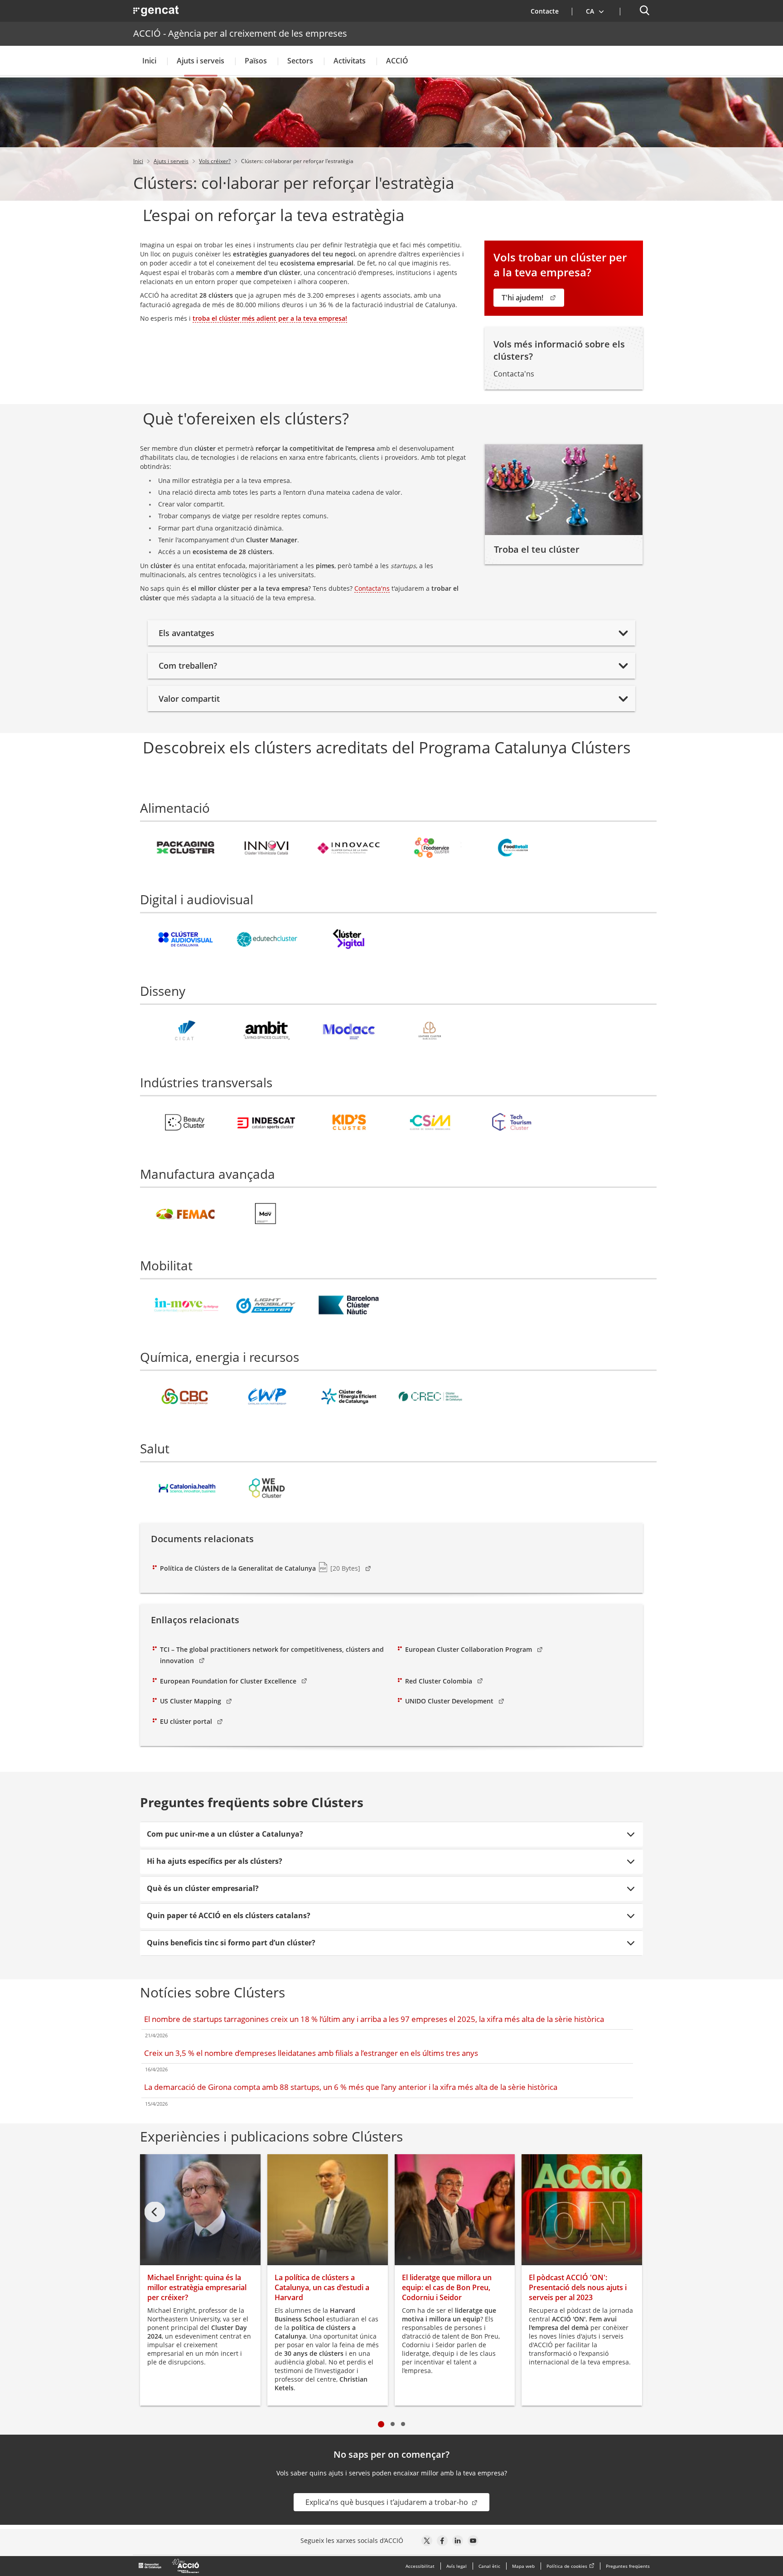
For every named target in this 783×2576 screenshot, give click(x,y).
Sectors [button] (300, 61)
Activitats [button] (350, 61)
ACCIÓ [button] (397, 61)
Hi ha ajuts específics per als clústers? (215, 1861)
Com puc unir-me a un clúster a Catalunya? (225, 1834)
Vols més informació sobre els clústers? (559, 350)
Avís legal (457, 2566)
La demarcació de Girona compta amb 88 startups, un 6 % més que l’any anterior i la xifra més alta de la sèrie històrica (351, 2087)
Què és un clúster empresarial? (203, 1888)
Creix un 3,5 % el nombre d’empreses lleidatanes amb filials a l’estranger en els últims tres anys (311, 2053)
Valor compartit (189, 699)
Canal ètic (489, 2566)
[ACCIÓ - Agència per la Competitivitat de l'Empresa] (169, 2566)
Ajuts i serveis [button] (201, 61)
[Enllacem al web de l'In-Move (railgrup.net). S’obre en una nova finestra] (186, 1308)
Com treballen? (188, 666)
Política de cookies (567, 2566)
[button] (595, 11)
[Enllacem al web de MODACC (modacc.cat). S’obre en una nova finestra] (349, 1033)
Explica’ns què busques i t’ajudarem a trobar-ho (388, 2502)
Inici (149, 61)
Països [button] (256, 61)
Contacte (550, 11)
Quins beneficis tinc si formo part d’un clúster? (231, 1943)
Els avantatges (186, 633)
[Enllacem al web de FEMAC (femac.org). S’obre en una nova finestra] (186, 1216)
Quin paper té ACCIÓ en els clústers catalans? (229, 1915)
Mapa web (523, 2566)
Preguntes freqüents (628, 2566)
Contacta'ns (372, 588)
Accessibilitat (420, 2566)
